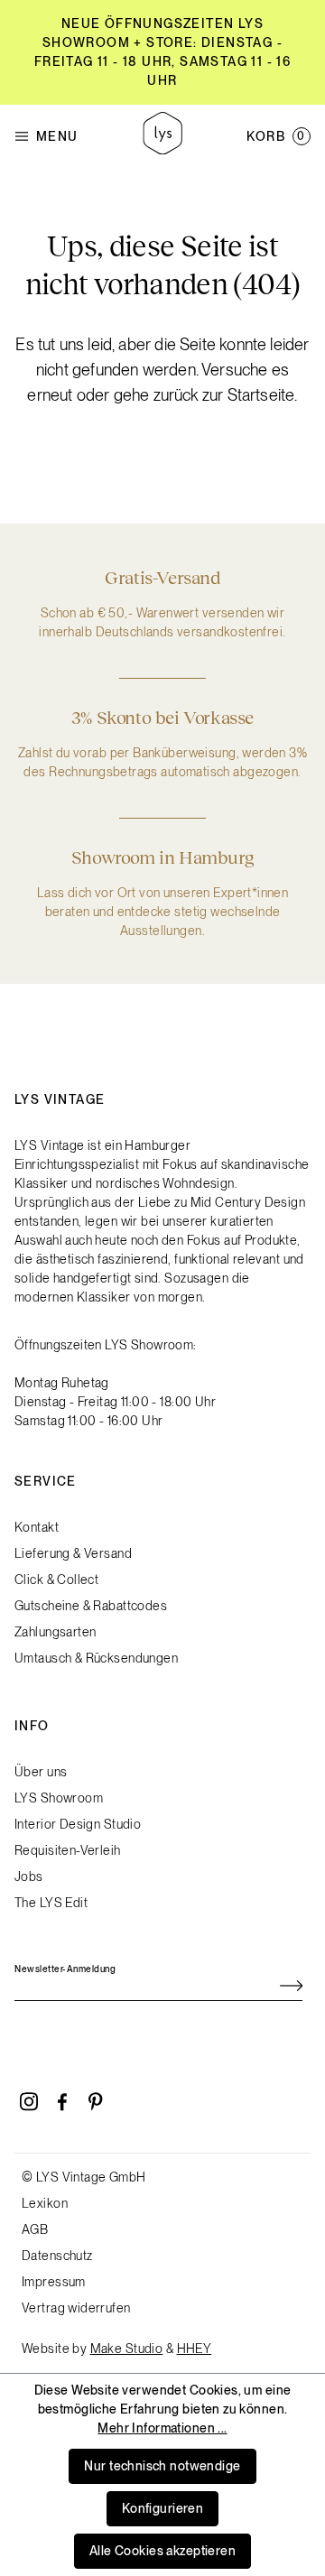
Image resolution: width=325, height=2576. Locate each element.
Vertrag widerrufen (76, 2308)
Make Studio (127, 2349)
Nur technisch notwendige (162, 2466)
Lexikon (45, 2203)
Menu (57, 136)
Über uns (41, 1772)
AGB (35, 2229)
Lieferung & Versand (73, 1553)
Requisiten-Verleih (68, 1850)
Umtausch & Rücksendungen (96, 1658)
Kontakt (37, 1527)
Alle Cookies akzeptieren (162, 2551)
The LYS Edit (51, 1903)
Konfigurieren (162, 2508)
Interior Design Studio (78, 1824)
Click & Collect (56, 1580)
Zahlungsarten (55, 1632)
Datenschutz (57, 2256)
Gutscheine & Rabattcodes (91, 1606)
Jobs (29, 1876)
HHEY (195, 2349)
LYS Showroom (59, 1798)
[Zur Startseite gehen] (162, 136)
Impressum (54, 2282)
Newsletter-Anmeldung (65, 1969)
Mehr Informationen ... (162, 2428)
